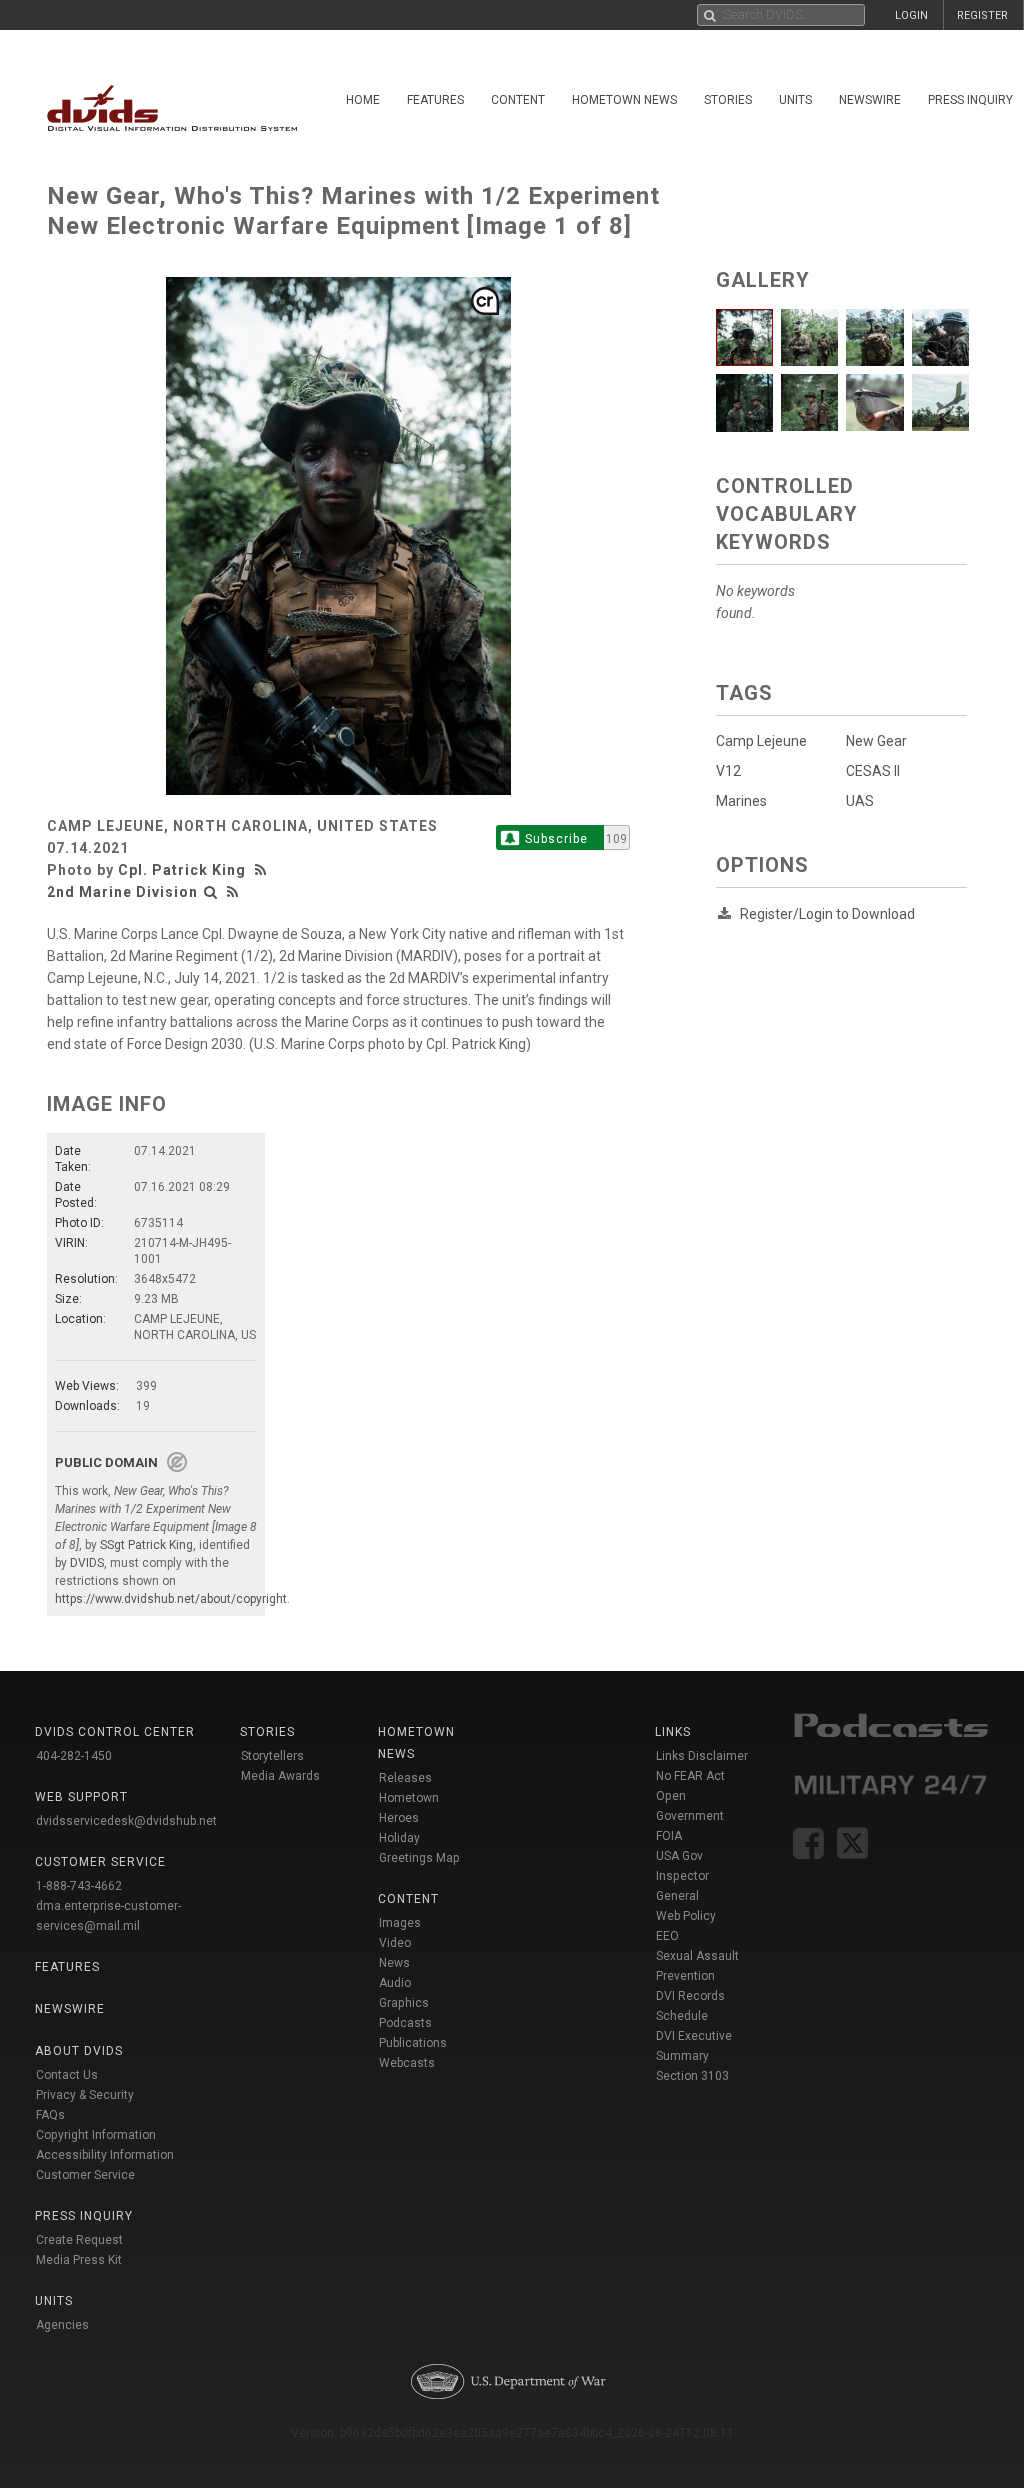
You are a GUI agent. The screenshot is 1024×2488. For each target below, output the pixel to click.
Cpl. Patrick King (182, 870)
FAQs (50, 2115)
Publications (413, 2043)
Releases (405, 1778)
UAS (860, 801)
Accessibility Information (105, 2155)
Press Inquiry (84, 2216)
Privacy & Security (85, 2095)
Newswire (870, 100)
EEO (667, 1936)
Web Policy (686, 1916)
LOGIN (911, 15)
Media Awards (280, 1776)
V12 (728, 771)
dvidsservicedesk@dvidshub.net (126, 1821)
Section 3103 (692, 2076)
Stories (728, 100)
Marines (741, 801)
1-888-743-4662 (79, 1886)
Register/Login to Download (827, 914)
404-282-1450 (74, 1756)
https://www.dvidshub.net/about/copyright (171, 1599)
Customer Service (85, 2175)
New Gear (876, 741)
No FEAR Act (690, 1776)
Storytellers (272, 1756)
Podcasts (405, 2023)
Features (435, 100)
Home (363, 100)
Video (395, 1943)
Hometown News (624, 100)
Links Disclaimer (702, 1756)
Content (518, 100)
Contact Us (67, 2075)
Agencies (62, 2325)
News (394, 1963)
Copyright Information (96, 2135)
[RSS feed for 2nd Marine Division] (233, 892)
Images (400, 1923)
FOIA (669, 1836)
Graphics (404, 2003)
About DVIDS (79, 2051)
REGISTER (982, 15)
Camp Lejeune (761, 741)
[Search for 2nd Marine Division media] (211, 892)
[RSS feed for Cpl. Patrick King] (263, 870)
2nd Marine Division (122, 892)
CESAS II (873, 771)
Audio (395, 1983)
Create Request (79, 2240)
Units (795, 100)
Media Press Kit (79, 2260)
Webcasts (407, 2063)
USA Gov (679, 1856)
